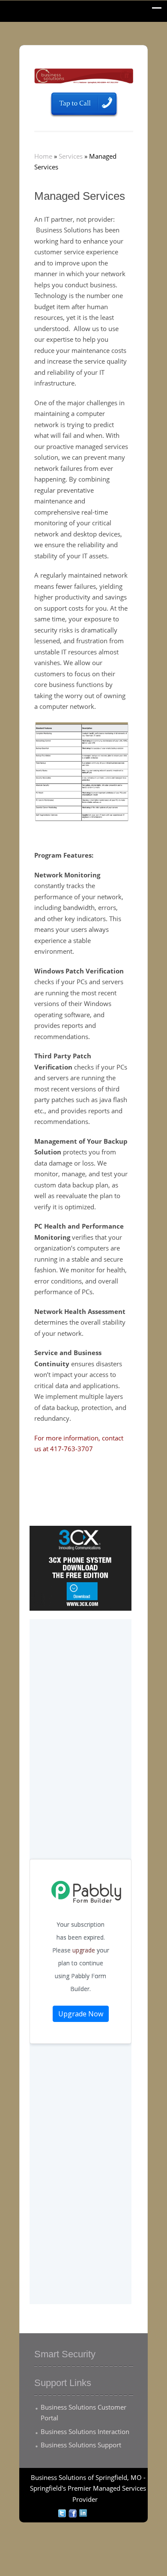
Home (43, 156)
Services (71, 156)
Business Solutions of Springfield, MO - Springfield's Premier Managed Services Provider (88, 2488)
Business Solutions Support (81, 2445)
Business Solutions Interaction (85, 2431)
